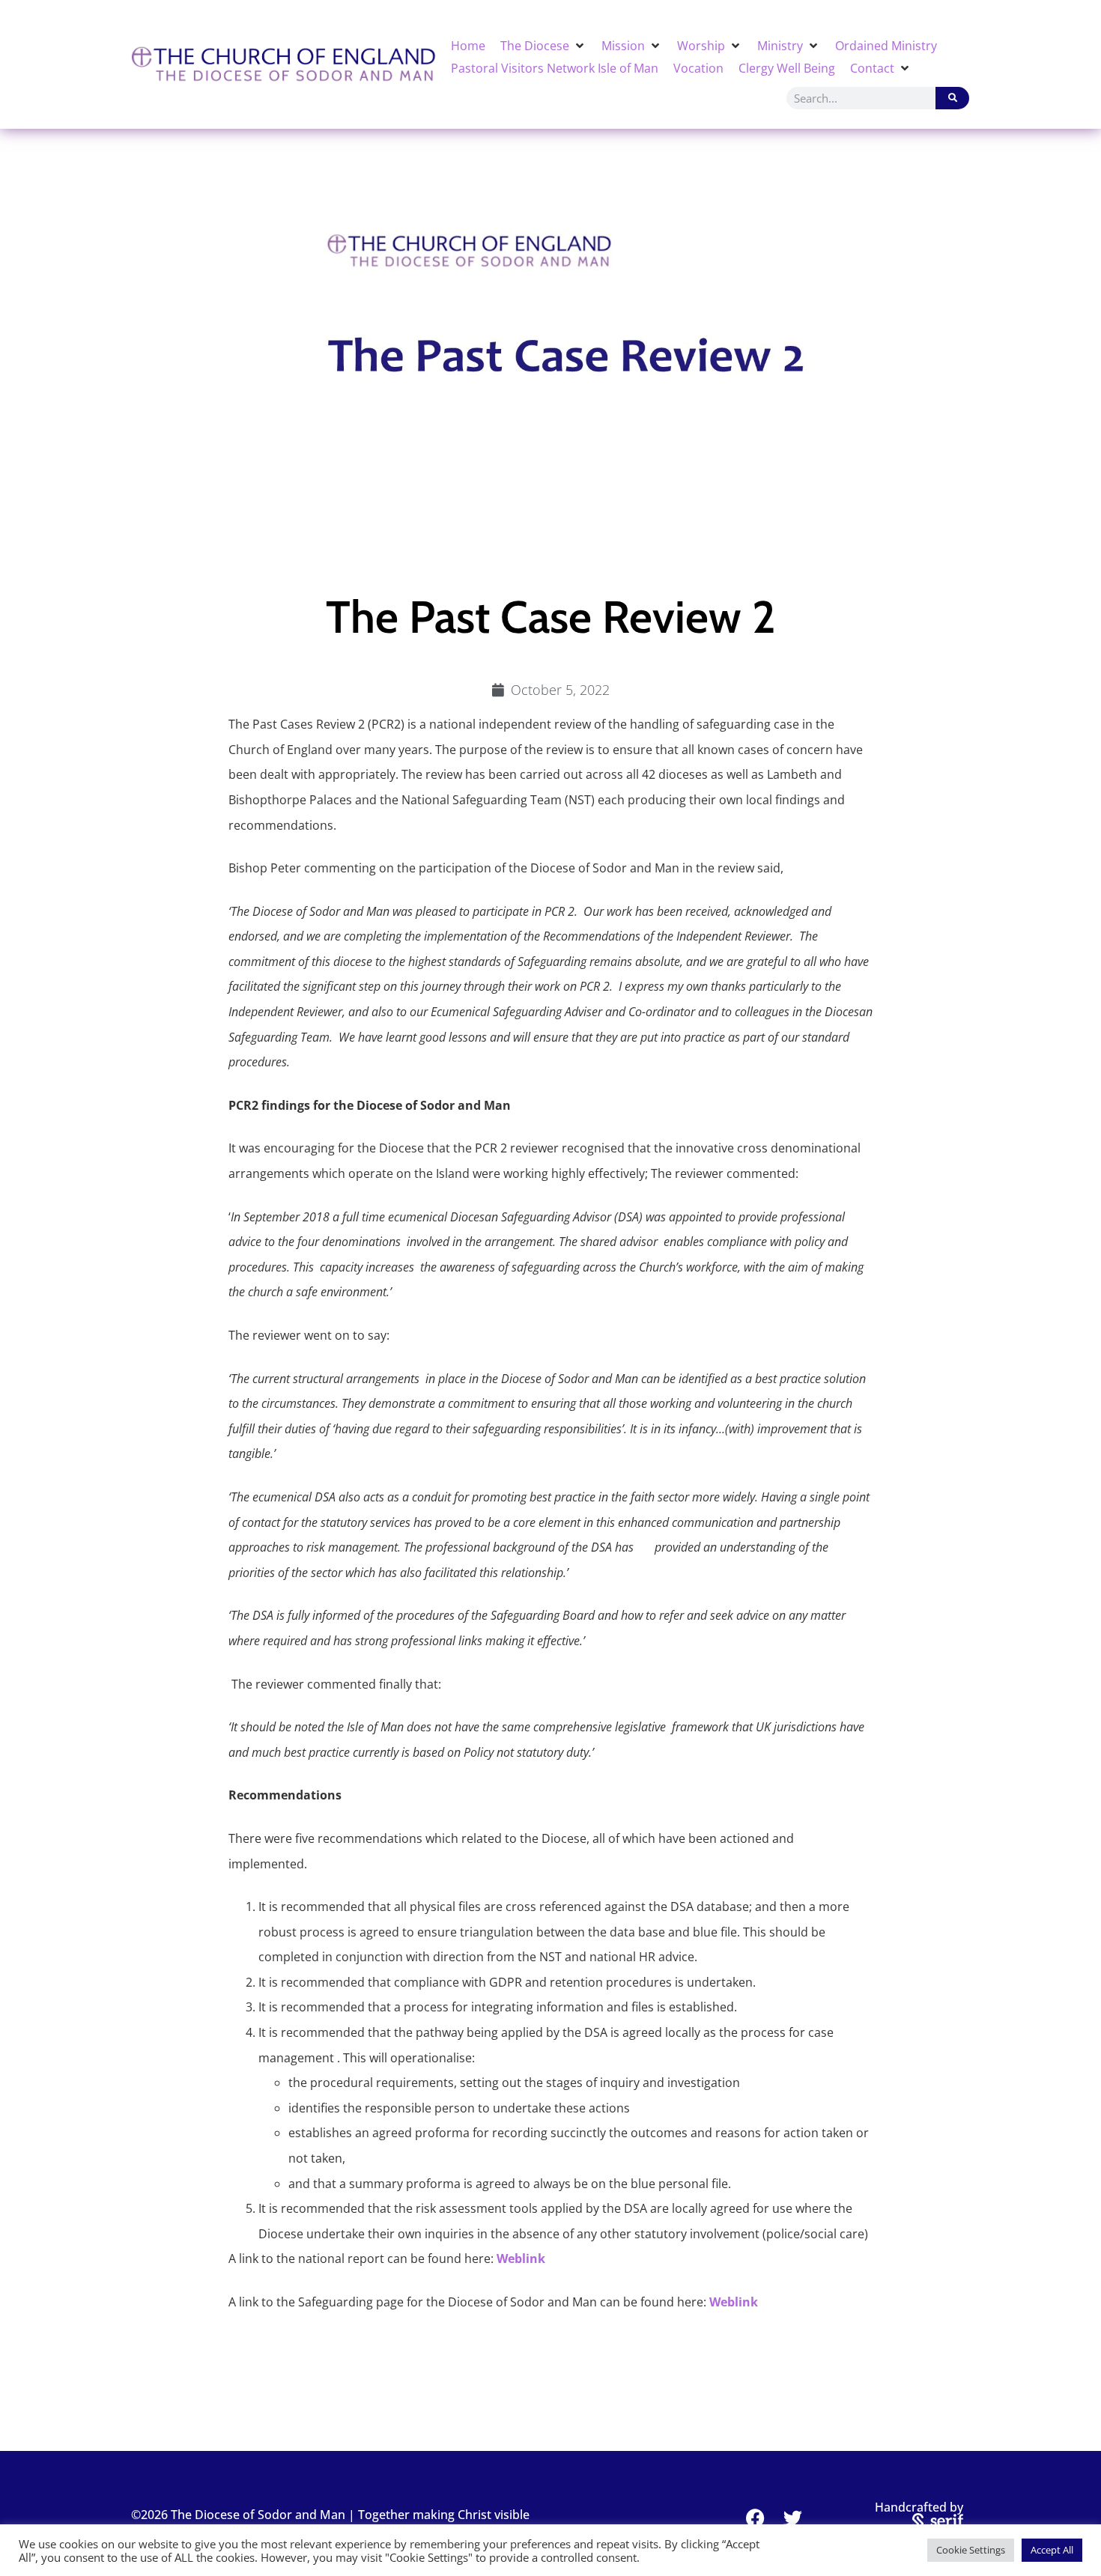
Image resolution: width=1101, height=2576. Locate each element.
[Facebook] (756, 2518)
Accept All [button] (1052, 2550)
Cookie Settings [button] (971, 2550)
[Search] (952, 98)
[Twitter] (793, 2518)
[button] (543, 46)
